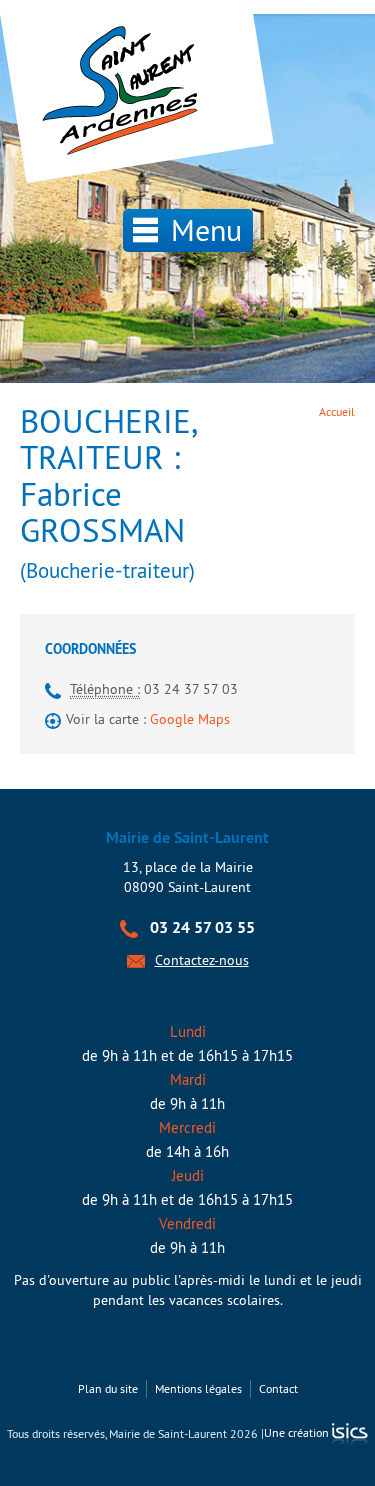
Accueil (337, 411)
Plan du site (108, 1388)
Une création (298, 1432)
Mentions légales (198, 1388)
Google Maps (190, 719)
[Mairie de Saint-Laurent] (125, 91)
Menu (202, 230)
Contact (278, 1388)
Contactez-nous (202, 960)
